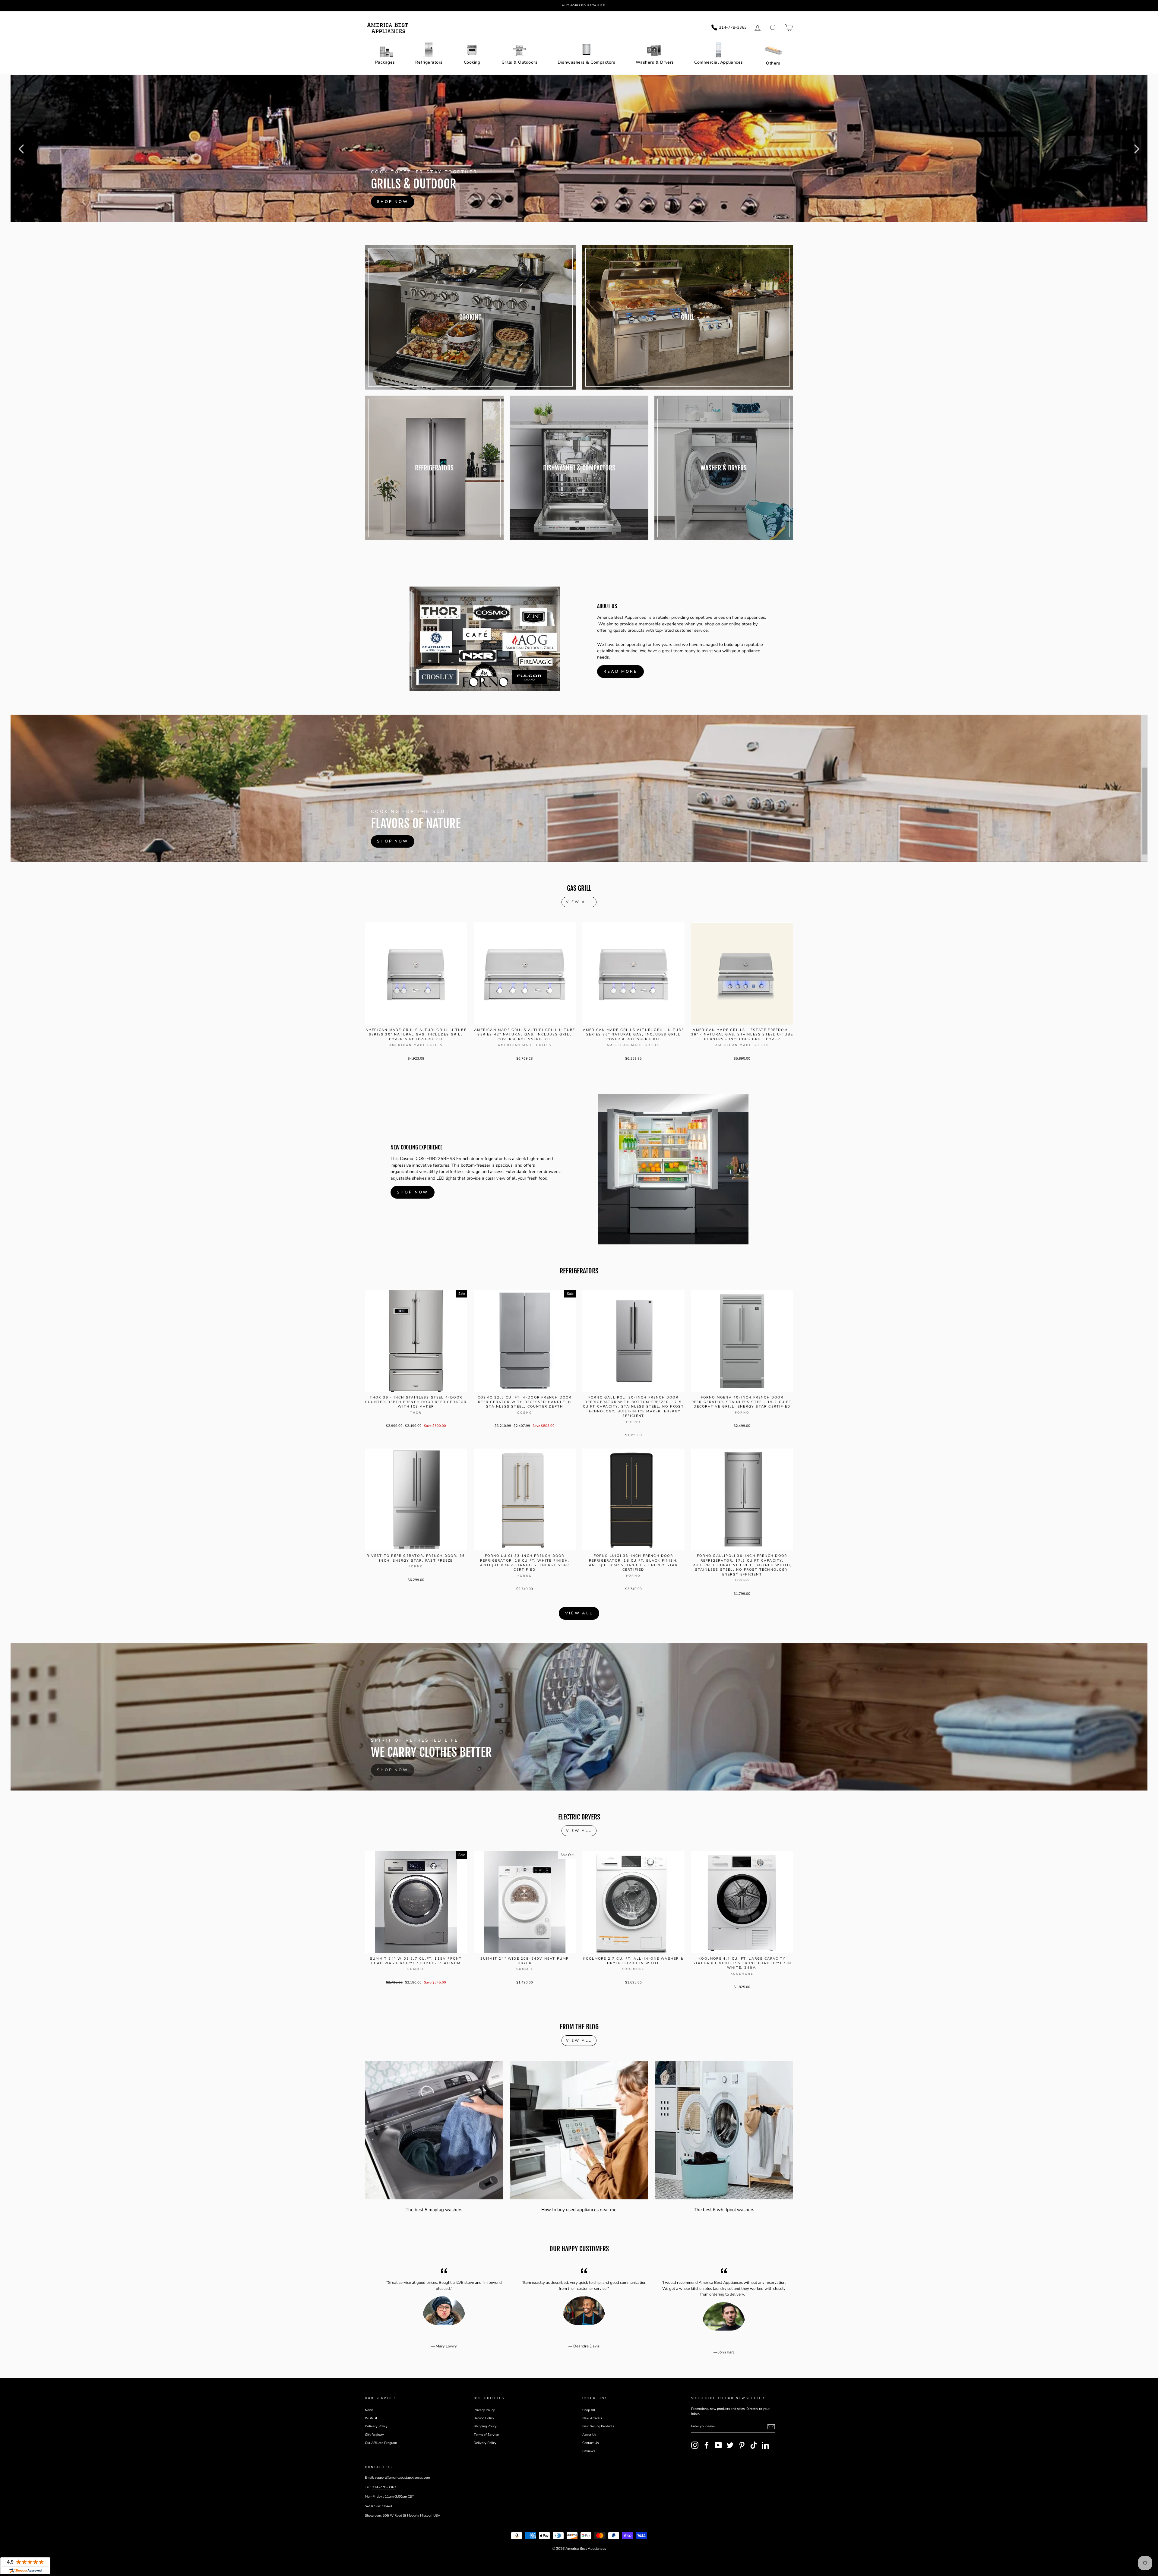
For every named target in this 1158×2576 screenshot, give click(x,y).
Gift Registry (374, 2435)
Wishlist (371, 2418)
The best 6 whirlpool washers (724, 2210)
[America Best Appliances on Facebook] (707, 2445)
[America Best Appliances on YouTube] (718, 2445)
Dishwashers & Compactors (586, 62)
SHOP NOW (413, 1192)
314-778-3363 (384, 2487)
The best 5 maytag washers (434, 2210)
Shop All (589, 2410)
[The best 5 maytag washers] (434, 2130)
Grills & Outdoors (520, 62)
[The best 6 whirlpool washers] (724, 2130)
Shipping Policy (485, 2426)
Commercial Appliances (719, 62)
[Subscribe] (771, 2427)
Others (773, 63)
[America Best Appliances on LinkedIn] (765, 2445)
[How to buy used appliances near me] (579, 2130)
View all (579, 902)
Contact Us (590, 2443)
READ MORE (620, 672)
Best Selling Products (598, 2426)
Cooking (472, 62)
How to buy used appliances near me (579, 2210)
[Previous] (21, 149)
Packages (385, 62)
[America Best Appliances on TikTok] (754, 2445)
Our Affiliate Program (381, 2443)
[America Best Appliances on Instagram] (695, 2445)
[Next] (1137, 149)
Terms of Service (486, 2435)
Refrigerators (429, 62)
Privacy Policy (484, 2410)
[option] (584, 6)
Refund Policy (484, 2418)
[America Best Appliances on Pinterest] (742, 2445)
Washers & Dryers (655, 62)
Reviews (589, 2451)
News (369, 2410)
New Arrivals (592, 2418)
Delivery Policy (376, 2426)
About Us (589, 2435)
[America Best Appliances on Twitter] (730, 2445)
